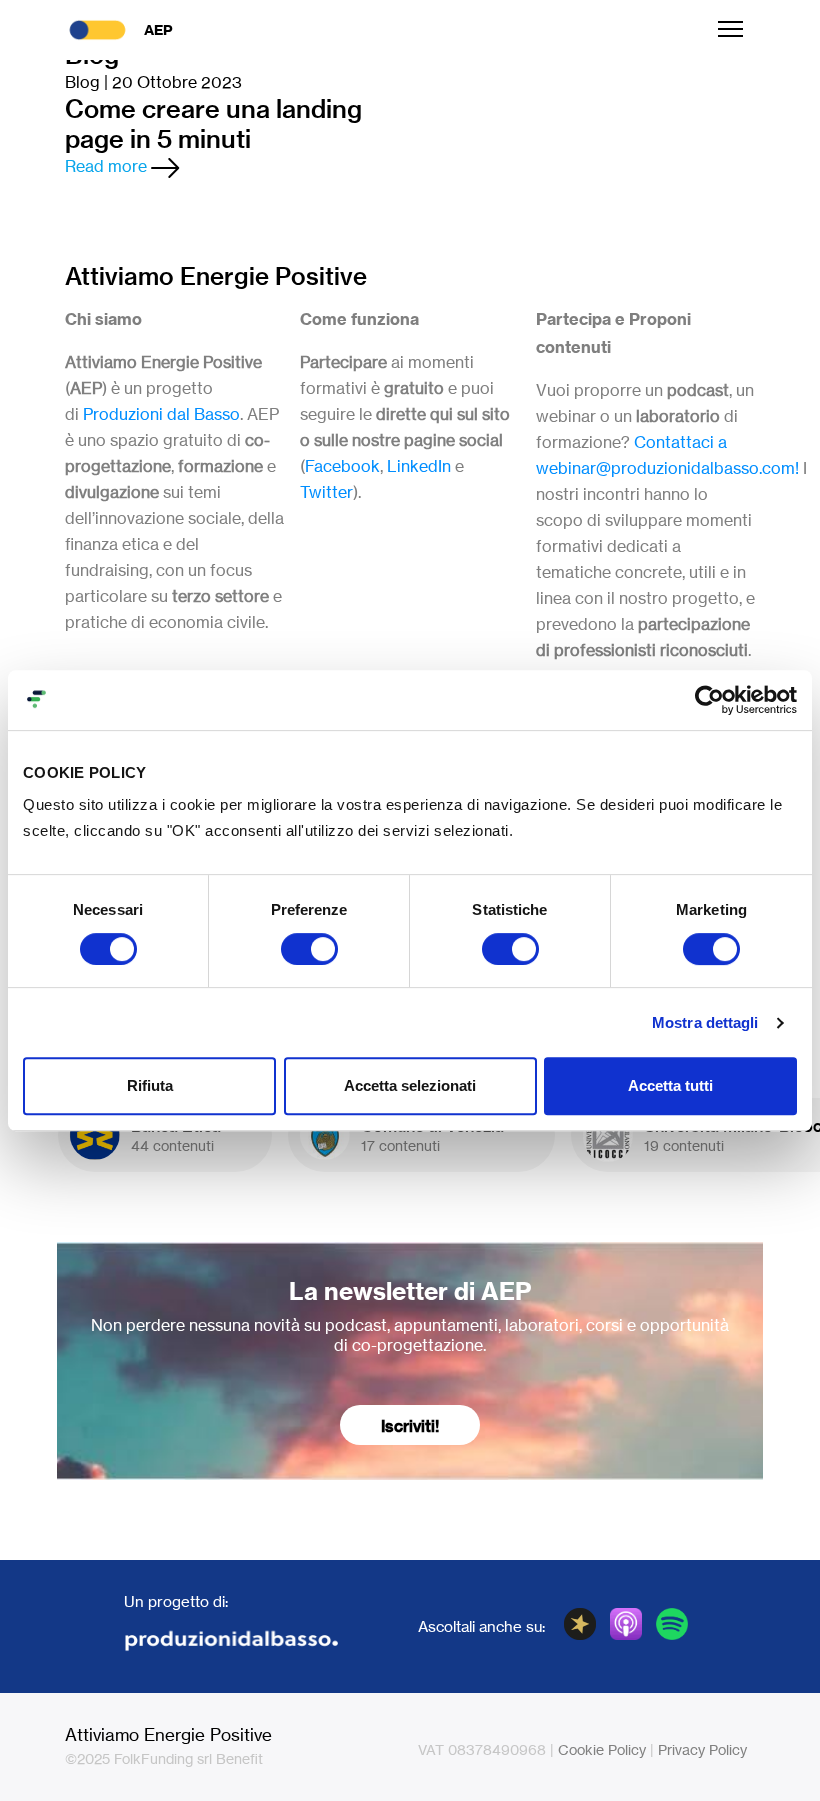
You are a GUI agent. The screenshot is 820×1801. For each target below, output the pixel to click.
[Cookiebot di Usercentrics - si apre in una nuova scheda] (709, 700)
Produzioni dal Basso (161, 414)
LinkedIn (419, 466)
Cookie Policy (602, 1749)
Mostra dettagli (705, 1022)
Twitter (326, 492)
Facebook (342, 466)
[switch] (309, 949)
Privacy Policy (702, 1749)
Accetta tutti (670, 1085)
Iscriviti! (410, 1426)
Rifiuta (150, 1085)
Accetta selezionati (410, 1085)
